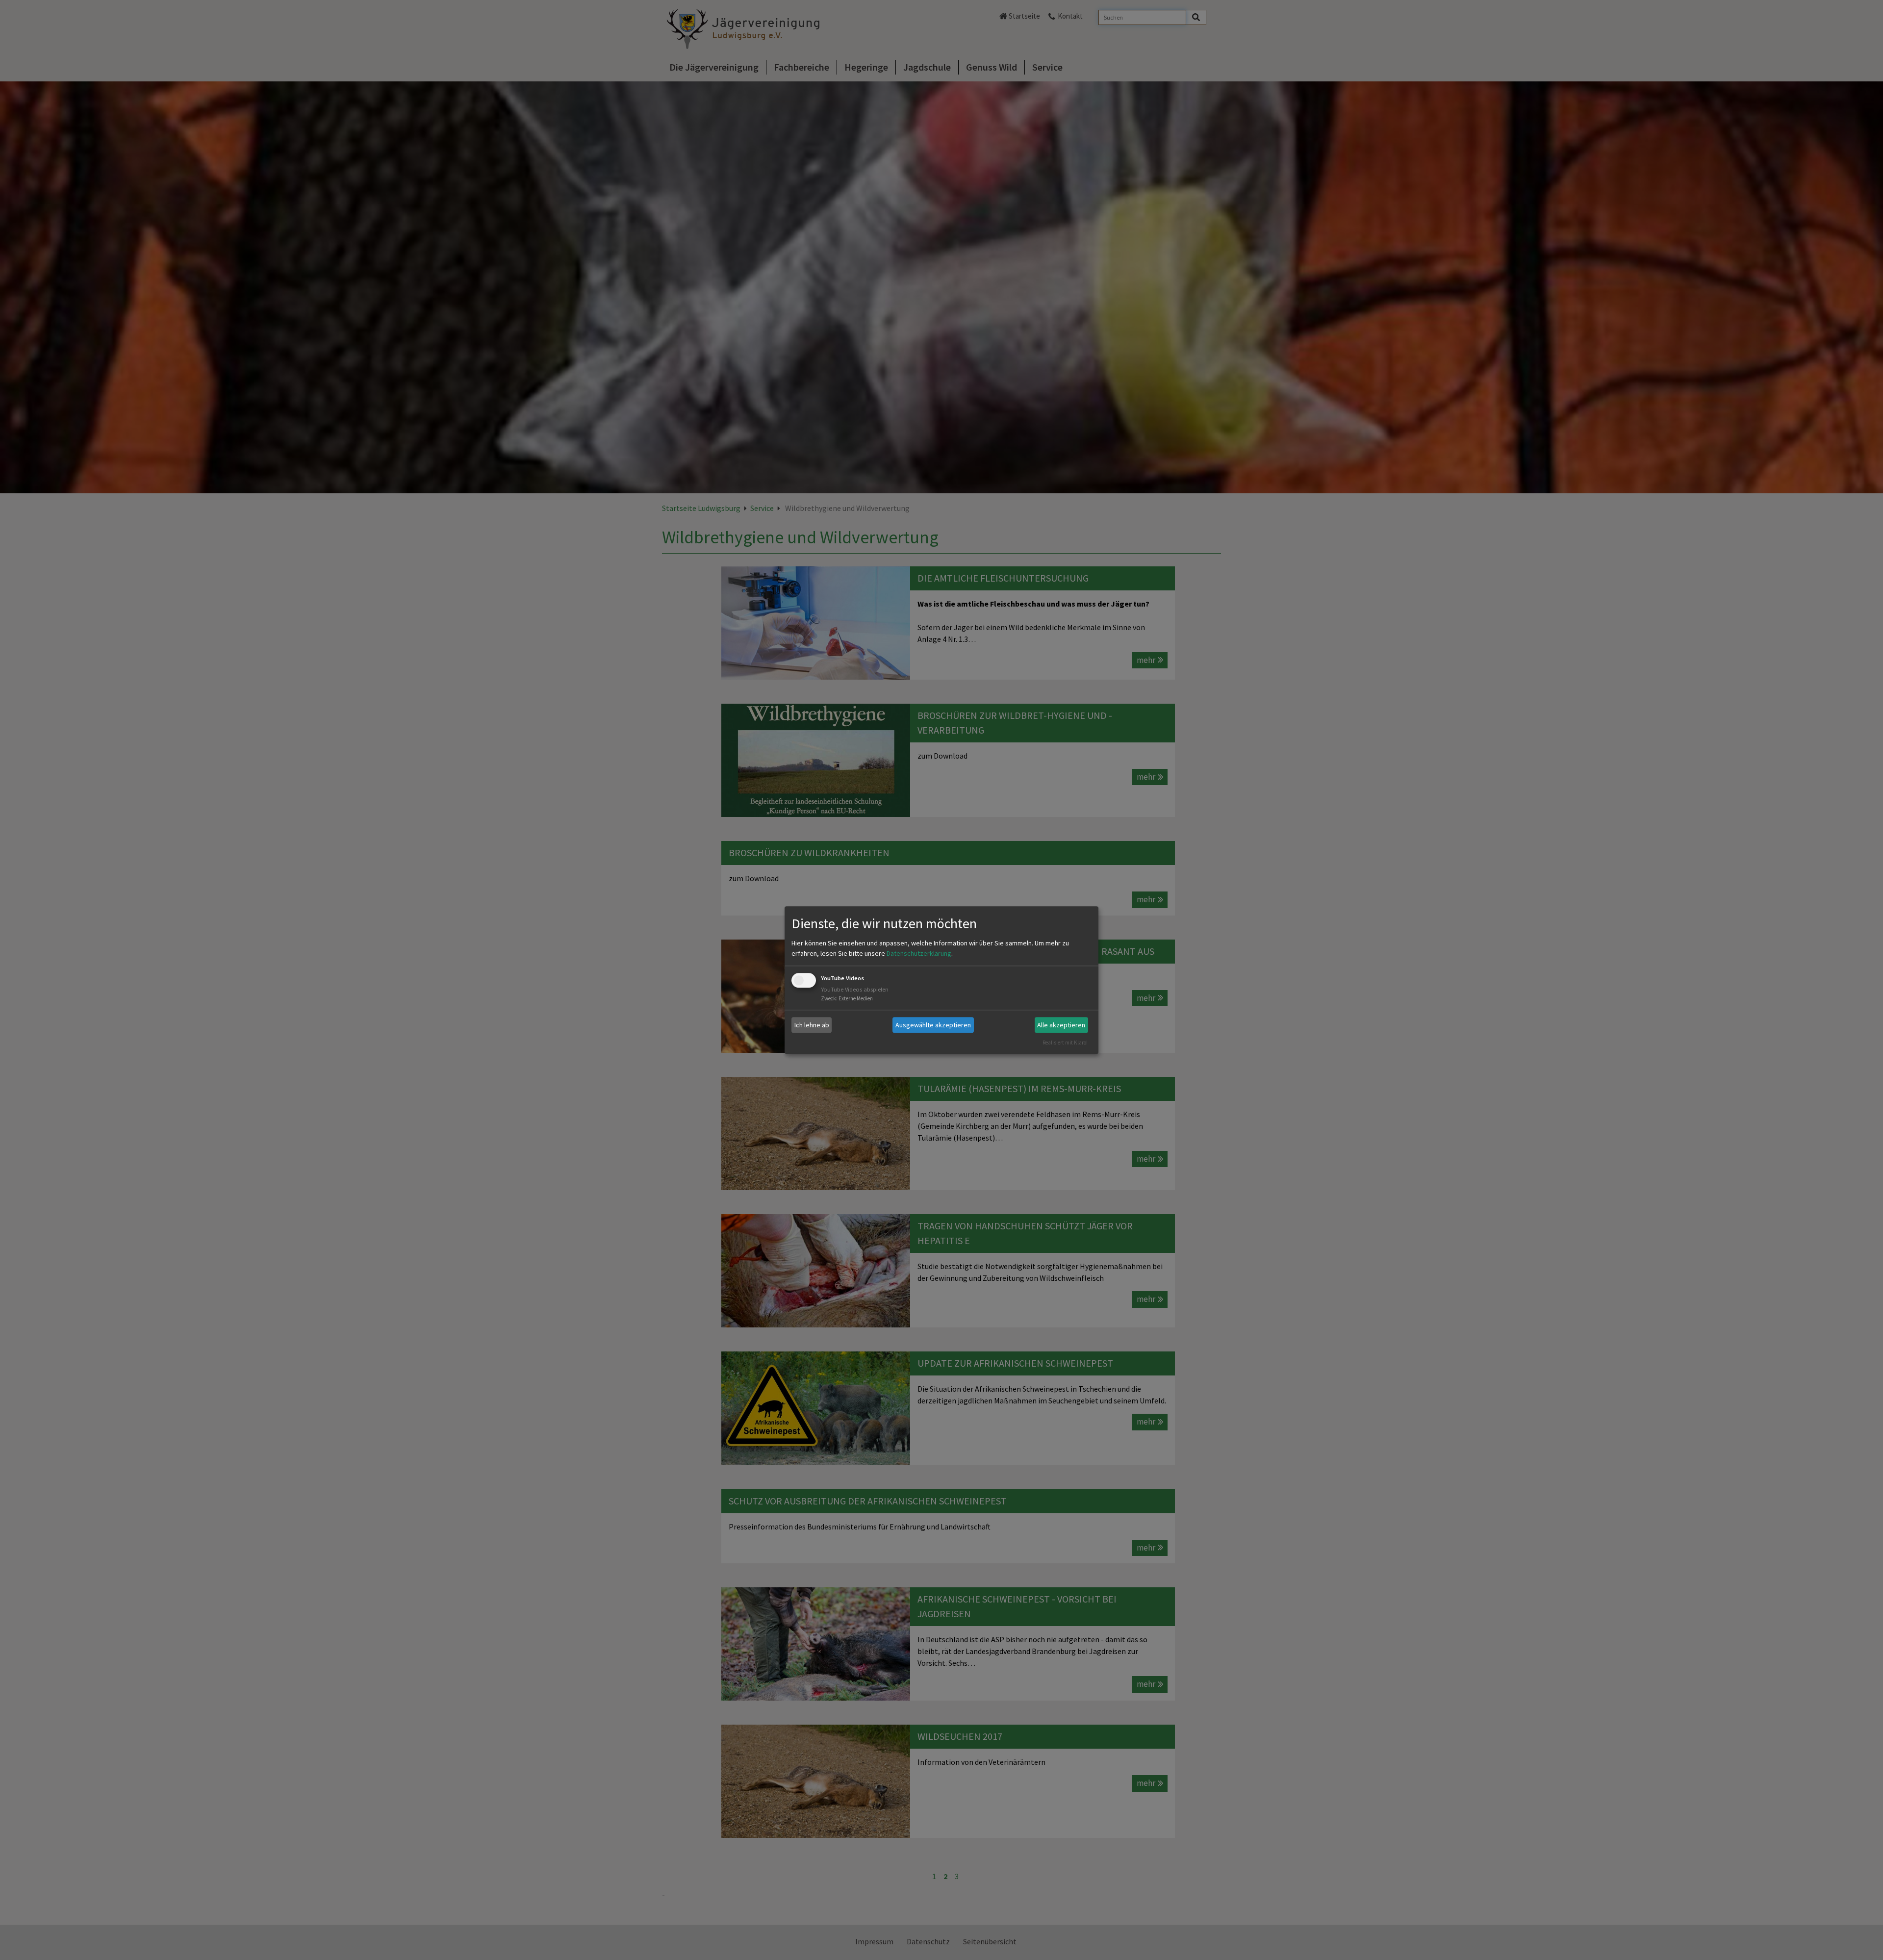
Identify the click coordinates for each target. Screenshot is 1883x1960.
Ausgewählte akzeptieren (933, 1025)
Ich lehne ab (812, 1025)
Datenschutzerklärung (919, 954)
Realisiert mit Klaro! (1065, 1043)
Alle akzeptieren (1061, 1025)
